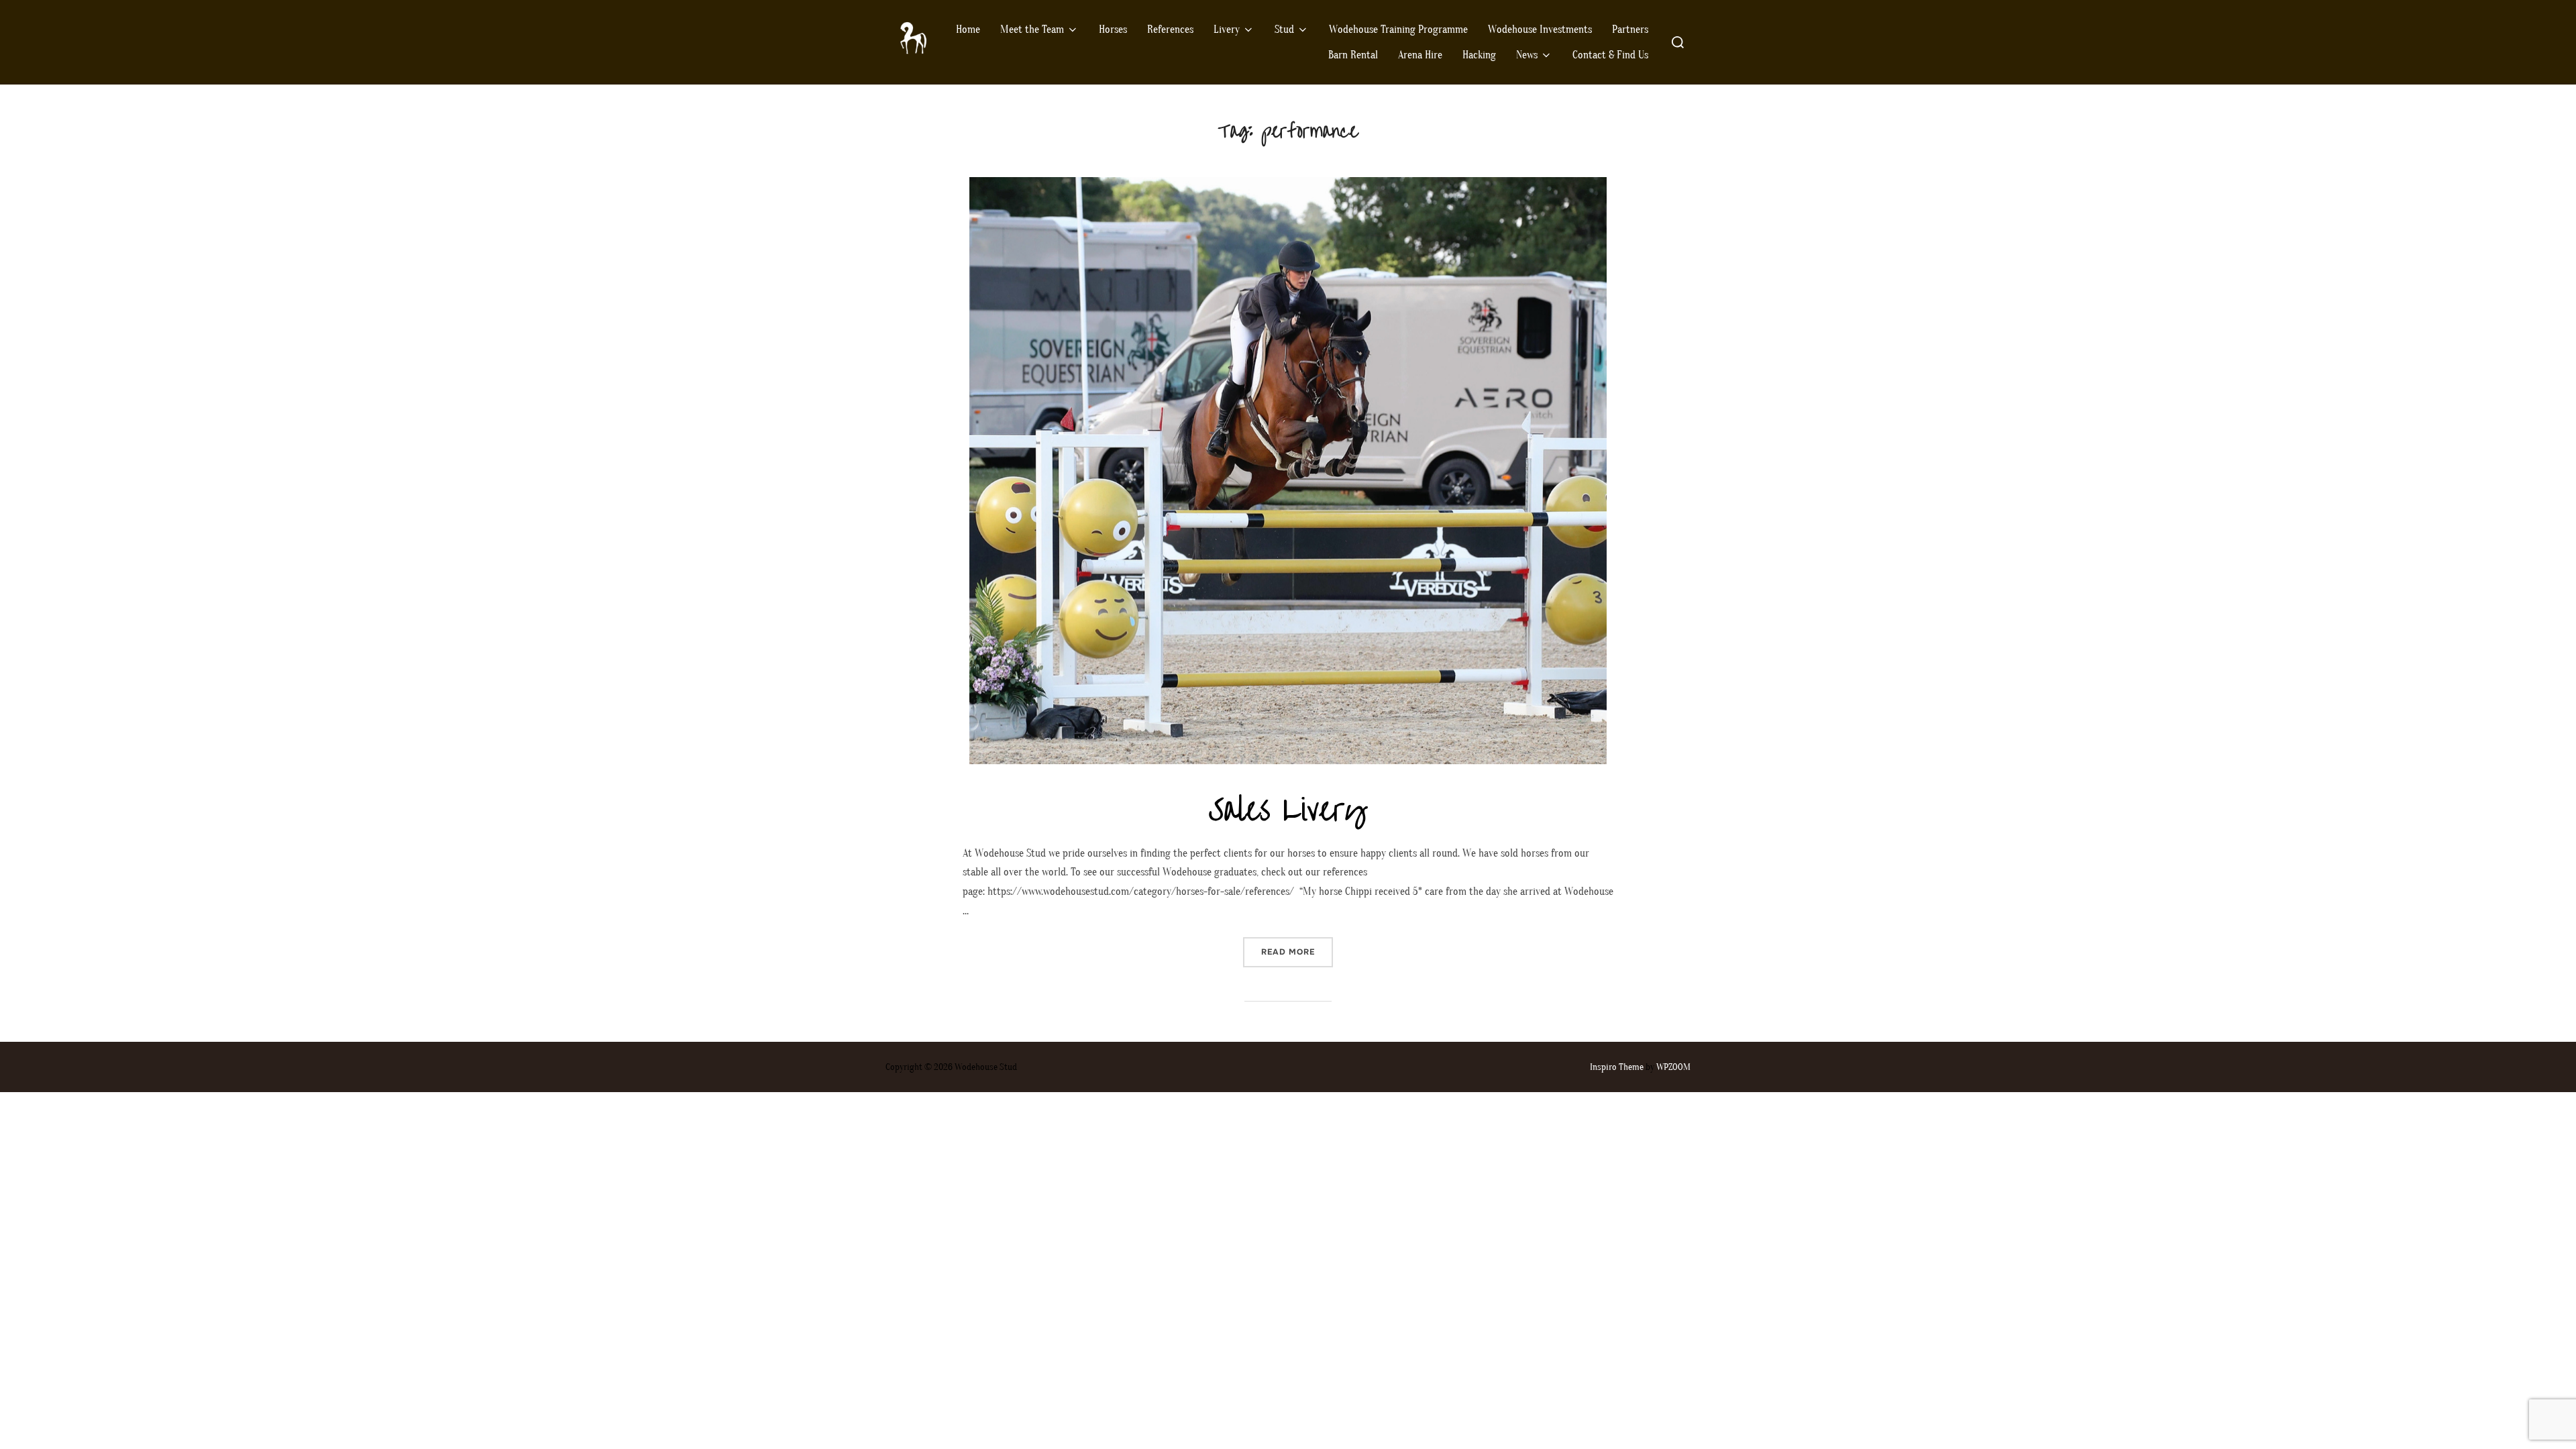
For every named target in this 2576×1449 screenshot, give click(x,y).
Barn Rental (1353, 55)
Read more (1297, 952)
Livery (1227, 30)
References (1170, 30)
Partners (1630, 30)
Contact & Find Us (1610, 55)
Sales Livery (1287, 810)
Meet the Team (1032, 30)
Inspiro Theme (1617, 1067)
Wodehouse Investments (1540, 30)
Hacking (1479, 55)
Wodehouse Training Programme (1398, 30)
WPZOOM (1673, 1067)
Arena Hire (1420, 55)
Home (968, 30)
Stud (1284, 30)
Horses (1113, 30)
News (1527, 55)
